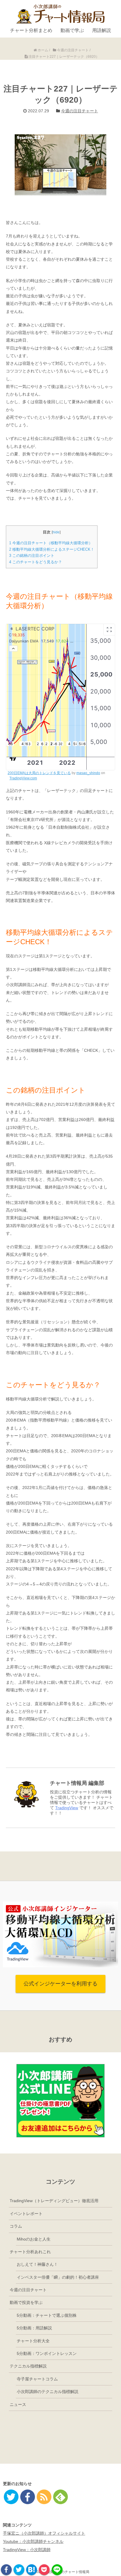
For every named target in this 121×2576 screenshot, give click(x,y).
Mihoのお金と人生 (34, 2239)
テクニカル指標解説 (28, 2366)
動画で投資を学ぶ (26, 2302)
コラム (16, 2226)
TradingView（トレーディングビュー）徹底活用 (54, 2201)
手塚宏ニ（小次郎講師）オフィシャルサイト (44, 2533)
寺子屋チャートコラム (37, 2379)
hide (56, 532)
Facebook (6, 2570)
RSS (44, 2497)
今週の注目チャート (80, 111)
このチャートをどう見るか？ (36, 562)
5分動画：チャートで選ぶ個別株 (47, 2315)
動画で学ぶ (72, 30)
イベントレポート (26, 2214)
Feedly (60, 2497)
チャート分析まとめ (31, 30)
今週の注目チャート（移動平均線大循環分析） (51, 543)
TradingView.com (23, 778)
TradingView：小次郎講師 (27, 2550)
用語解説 (102, 30)
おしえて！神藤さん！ (37, 2264)
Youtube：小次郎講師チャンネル (33, 2541)
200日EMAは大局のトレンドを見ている (39, 773)
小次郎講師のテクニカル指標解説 (48, 2392)
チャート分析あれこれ (30, 2252)
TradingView (67, 1808)
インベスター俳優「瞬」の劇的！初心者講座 (58, 2277)
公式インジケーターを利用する (60, 1984)
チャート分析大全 (33, 2341)
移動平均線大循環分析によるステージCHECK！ (52, 549)
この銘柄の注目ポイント (32, 556)
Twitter (19, 2570)
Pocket (44, 2570)
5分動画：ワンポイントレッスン (47, 2353)
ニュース (18, 2404)
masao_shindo (88, 773)
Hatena (32, 2570)
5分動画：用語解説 (34, 2328)
